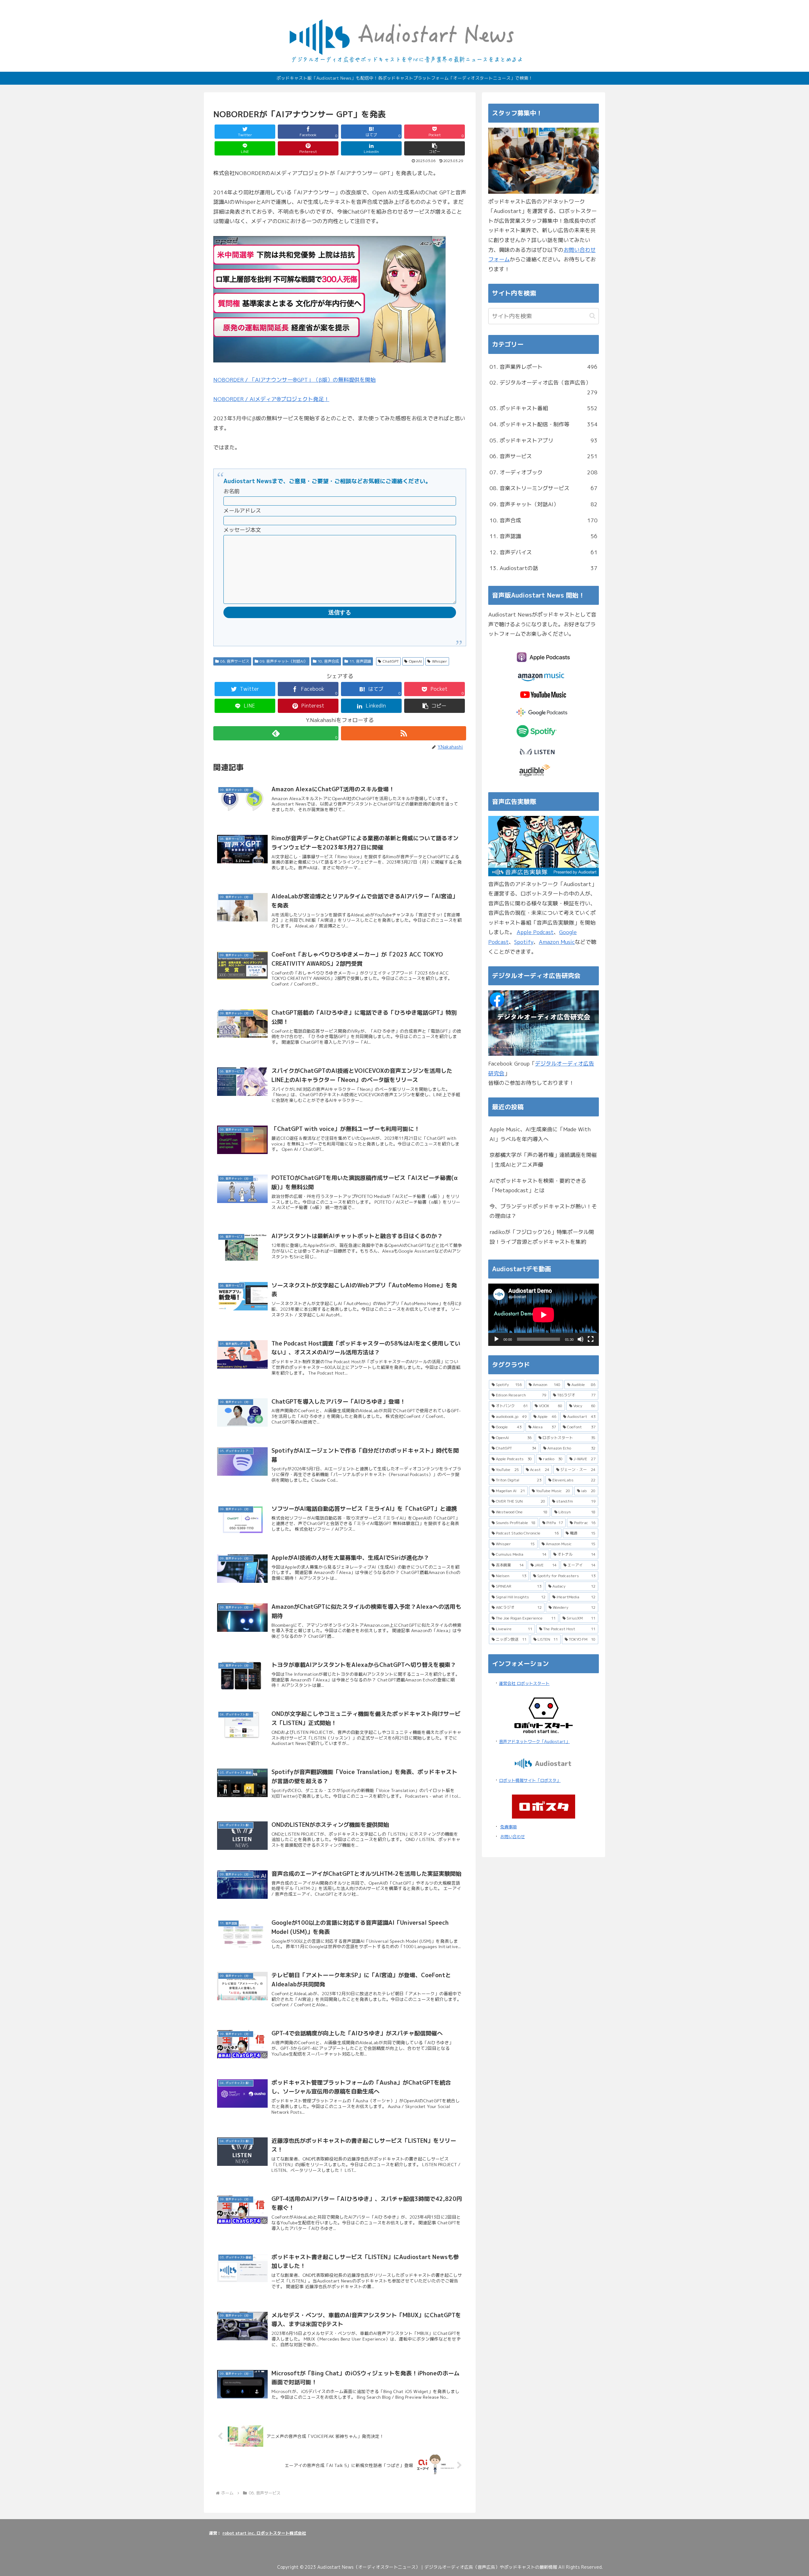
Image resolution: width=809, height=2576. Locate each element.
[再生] (496, 1339)
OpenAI (415, 661)
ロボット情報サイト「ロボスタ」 (530, 1780)
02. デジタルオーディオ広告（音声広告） (544, 387)
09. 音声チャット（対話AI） (284, 661)
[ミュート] (581, 1339)
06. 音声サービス (235, 661)
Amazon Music (557, 942)
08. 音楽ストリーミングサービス (544, 488)
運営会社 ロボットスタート (524, 1683)
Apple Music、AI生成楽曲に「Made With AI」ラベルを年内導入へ (540, 1134)
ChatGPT (391, 661)
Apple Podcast (535, 932)
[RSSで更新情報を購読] (404, 733)
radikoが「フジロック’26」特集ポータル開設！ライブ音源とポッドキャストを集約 (542, 1237)
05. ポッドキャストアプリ (544, 440)
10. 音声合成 (328, 661)
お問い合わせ (513, 1837)
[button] (435, 148)
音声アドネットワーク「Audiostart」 (534, 1741)
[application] (544, 1315)
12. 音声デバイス (544, 552)
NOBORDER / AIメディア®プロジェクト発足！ (271, 399)
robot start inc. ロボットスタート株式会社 (264, 2533)
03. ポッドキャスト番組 (544, 408)
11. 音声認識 (360, 661)
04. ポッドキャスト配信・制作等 (544, 424)
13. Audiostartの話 (544, 568)
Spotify (524, 942)
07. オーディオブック (544, 472)
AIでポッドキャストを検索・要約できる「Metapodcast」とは (538, 1186)
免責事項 (508, 1827)
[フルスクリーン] (591, 1339)
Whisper (440, 661)
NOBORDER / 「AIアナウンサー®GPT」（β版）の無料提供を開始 (295, 380)
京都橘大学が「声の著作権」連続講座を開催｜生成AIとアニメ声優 (543, 1160)
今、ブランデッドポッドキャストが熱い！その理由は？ (543, 1211)
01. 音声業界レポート (544, 367)
